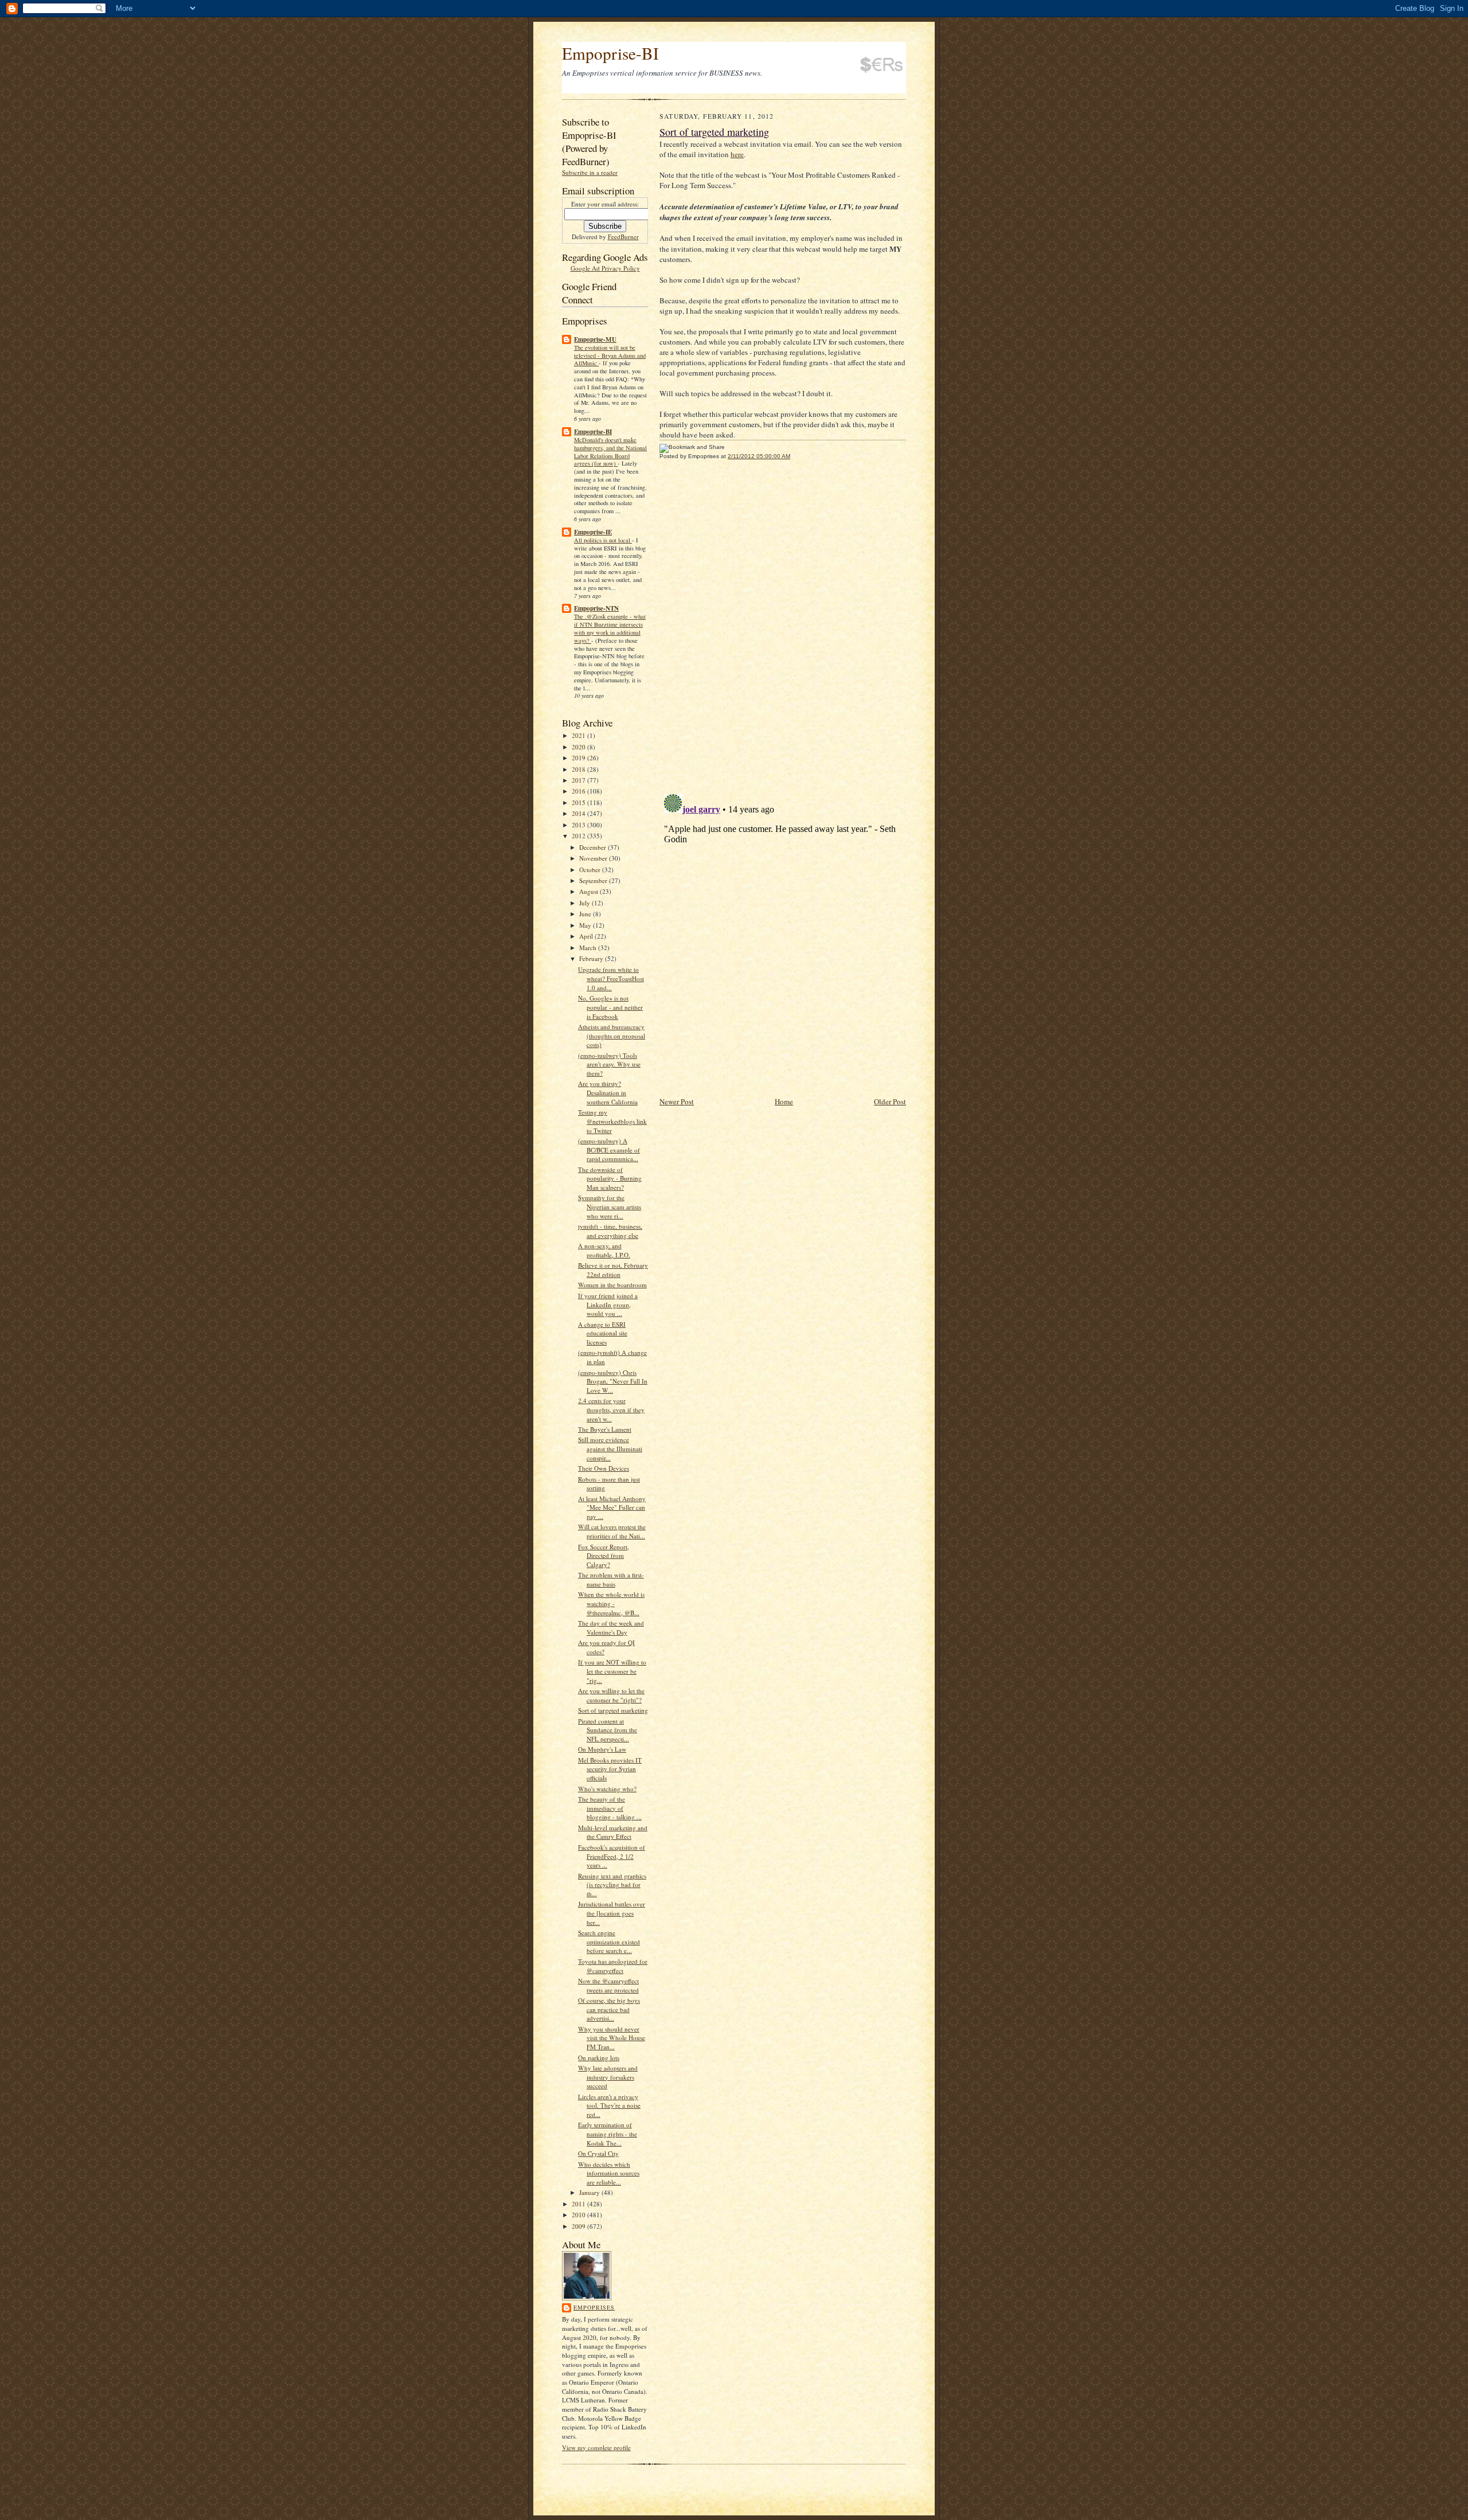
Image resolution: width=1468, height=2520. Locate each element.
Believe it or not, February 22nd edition (613, 1270)
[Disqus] (783, 627)
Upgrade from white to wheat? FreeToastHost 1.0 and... (611, 978)
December (594, 847)
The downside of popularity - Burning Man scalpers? (610, 1178)
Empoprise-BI (610, 53)
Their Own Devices (604, 1468)
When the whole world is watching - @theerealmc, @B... (611, 1603)
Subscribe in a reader (590, 172)
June (586, 914)
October (591, 870)
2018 (579, 769)
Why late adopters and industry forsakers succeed (608, 2077)
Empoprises (594, 2307)
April (587, 936)
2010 (579, 2215)
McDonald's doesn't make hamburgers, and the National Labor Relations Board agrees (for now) (610, 452)
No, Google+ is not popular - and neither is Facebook (610, 1007)
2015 (579, 802)
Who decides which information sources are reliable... (609, 2173)
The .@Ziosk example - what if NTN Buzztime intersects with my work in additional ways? (610, 628)
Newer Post (677, 1101)
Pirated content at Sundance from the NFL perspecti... (608, 1730)
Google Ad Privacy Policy (605, 268)
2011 (579, 2204)
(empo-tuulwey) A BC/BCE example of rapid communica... (609, 1150)
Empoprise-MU (595, 339)
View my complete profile (596, 2447)
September (594, 880)
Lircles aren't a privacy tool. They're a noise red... (609, 2105)
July (585, 903)
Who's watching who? (607, 1789)
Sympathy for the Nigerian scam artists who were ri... (610, 1206)
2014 (579, 813)
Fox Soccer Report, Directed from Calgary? (604, 1556)
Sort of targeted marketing (613, 1710)
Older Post (890, 1101)
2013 (579, 825)
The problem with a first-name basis (611, 1579)
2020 (579, 747)
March (589, 948)
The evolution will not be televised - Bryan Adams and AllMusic (610, 355)
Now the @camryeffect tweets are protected (608, 1985)
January (590, 2192)
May (586, 925)
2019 (579, 758)
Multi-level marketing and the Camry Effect (613, 1832)
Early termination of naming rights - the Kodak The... (608, 2134)
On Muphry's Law (602, 1749)
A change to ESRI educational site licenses (603, 1333)
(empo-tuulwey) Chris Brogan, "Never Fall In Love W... (613, 1381)
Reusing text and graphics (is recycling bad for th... (612, 1885)
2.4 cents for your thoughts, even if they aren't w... (611, 1409)
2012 (579, 836)
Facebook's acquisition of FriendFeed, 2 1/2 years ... (612, 1856)
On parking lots (599, 2058)
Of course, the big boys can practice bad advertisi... (609, 2009)
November (594, 858)
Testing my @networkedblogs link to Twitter (612, 1121)
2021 (579, 735)
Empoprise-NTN (596, 608)
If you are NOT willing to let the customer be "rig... (612, 1671)
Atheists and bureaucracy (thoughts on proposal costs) (612, 1036)
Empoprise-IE (593, 532)
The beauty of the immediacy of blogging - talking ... (610, 1808)
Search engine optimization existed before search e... (609, 1941)
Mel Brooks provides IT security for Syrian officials (610, 1769)
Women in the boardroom (612, 1285)
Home (784, 1101)
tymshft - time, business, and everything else (610, 1231)
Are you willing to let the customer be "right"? (611, 1695)
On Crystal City (598, 2153)
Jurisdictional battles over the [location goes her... (612, 1913)
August (589, 891)
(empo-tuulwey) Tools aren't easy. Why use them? (609, 1064)
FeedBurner (623, 237)
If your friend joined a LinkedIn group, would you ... (608, 1304)
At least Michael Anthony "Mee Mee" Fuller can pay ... (612, 1507)
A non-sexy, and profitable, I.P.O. (604, 1250)
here (737, 154)
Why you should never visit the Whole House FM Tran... (612, 2038)
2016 (579, 791)
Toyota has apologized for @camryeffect (613, 1966)
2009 (579, 2226)
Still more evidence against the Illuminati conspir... (610, 1448)
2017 (579, 780)
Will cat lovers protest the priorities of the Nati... (612, 1531)
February (592, 958)
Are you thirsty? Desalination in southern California (608, 1092)
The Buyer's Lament (605, 1429)
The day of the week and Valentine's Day (611, 1628)
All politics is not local (603, 540)
